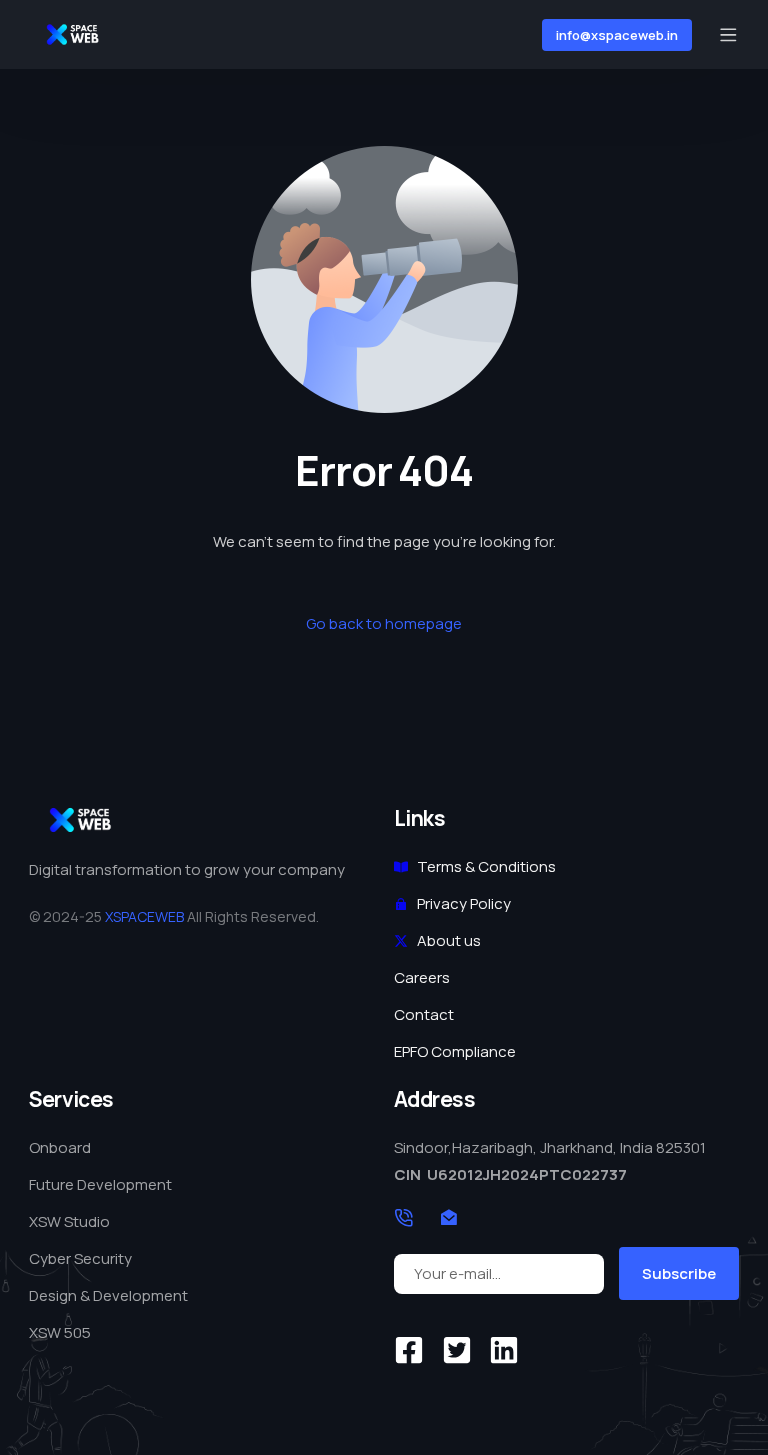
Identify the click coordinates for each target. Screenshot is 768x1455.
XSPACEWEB (144, 916)
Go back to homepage (384, 623)
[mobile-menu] (725, 35)
